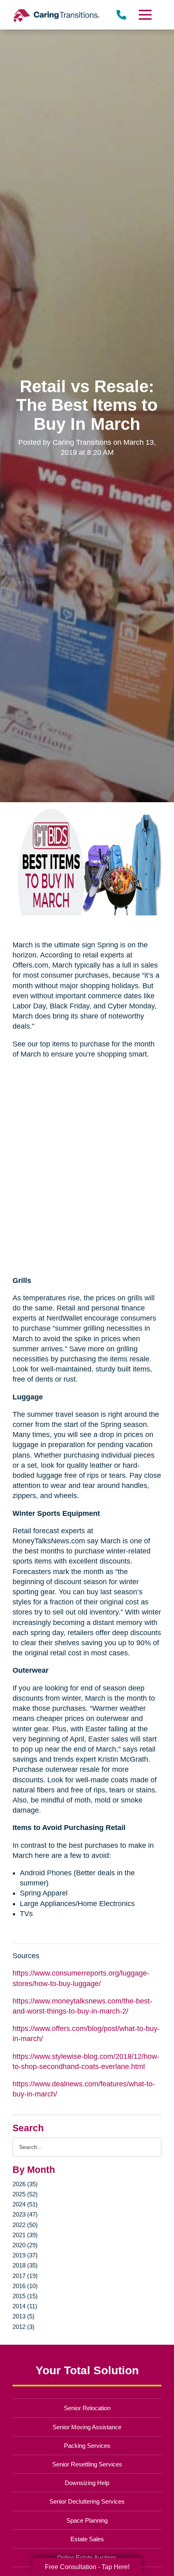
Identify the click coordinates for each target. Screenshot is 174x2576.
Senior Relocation (87, 2408)
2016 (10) (25, 2286)
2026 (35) (25, 2184)
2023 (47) (25, 2214)
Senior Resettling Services (87, 2464)
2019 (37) (25, 2255)
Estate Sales (87, 2539)
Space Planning (87, 2520)
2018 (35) (25, 2265)
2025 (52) (25, 2194)
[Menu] (144, 15)
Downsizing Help (87, 2483)
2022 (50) (25, 2225)
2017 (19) (25, 2276)
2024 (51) (25, 2204)
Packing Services (87, 2446)
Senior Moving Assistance (87, 2427)
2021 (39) (25, 2235)
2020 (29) (25, 2245)
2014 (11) (25, 2306)
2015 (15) (25, 2296)
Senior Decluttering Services (87, 2501)
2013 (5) (23, 2316)
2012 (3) (23, 2327)
